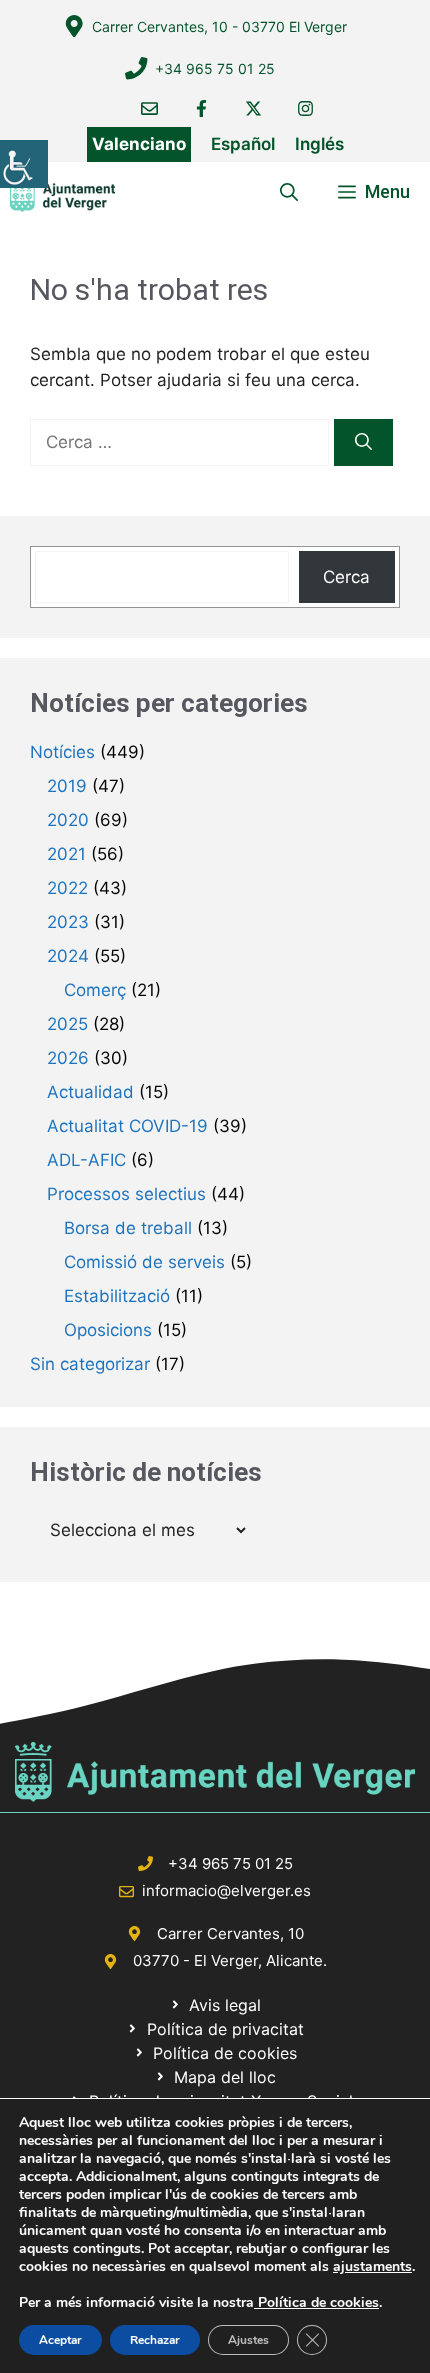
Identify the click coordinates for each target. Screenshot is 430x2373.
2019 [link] (67, 786)
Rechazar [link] (155, 2340)
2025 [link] (67, 1024)
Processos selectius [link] (126, 1194)
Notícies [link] (62, 752)
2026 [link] (68, 1058)
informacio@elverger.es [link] (226, 1890)
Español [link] (243, 144)
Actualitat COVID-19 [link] (127, 1126)
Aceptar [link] (60, 2340)
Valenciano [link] (139, 144)
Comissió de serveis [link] (144, 1262)
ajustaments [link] (372, 2267)
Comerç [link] (95, 990)
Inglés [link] (319, 144)
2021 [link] (66, 854)
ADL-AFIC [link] (86, 1160)
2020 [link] (68, 820)
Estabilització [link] (117, 1296)
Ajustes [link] (248, 2340)
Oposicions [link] (108, 1330)
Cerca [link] (346, 577)
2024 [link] (68, 956)
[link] (24, 164)
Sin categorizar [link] (90, 1364)
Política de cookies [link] (316, 2302)
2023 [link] (68, 922)
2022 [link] (67, 888)
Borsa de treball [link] (128, 1228)
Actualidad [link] (90, 1092)
